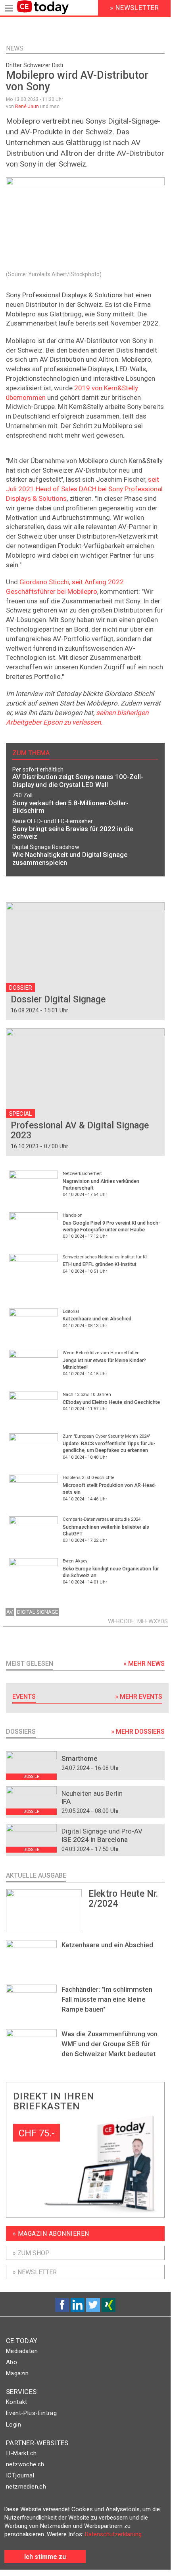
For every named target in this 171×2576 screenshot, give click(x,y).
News (15, 48)
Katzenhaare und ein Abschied (107, 1945)
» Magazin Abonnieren (51, 2234)
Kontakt (17, 2402)
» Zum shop (31, 2253)
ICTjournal (20, 2475)
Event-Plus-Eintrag (31, 2413)
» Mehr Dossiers (138, 1732)
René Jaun (27, 107)
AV (10, 1612)
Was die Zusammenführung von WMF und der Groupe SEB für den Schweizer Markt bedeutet (110, 2044)
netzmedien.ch (26, 2487)
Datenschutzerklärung (113, 2534)
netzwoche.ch (25, 2464)
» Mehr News (144, 1664)
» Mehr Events (139, 1697)
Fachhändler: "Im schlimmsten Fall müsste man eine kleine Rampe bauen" (107, 1999)
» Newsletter (35, 2272)
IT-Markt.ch (21, 2453)
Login (13, 2425)
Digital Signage (37, 1612)
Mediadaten (22, 2351)
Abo (12, 2362)
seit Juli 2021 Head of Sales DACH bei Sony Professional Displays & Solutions (84, 489)
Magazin (17, 2373)
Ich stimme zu (45, 2557)
